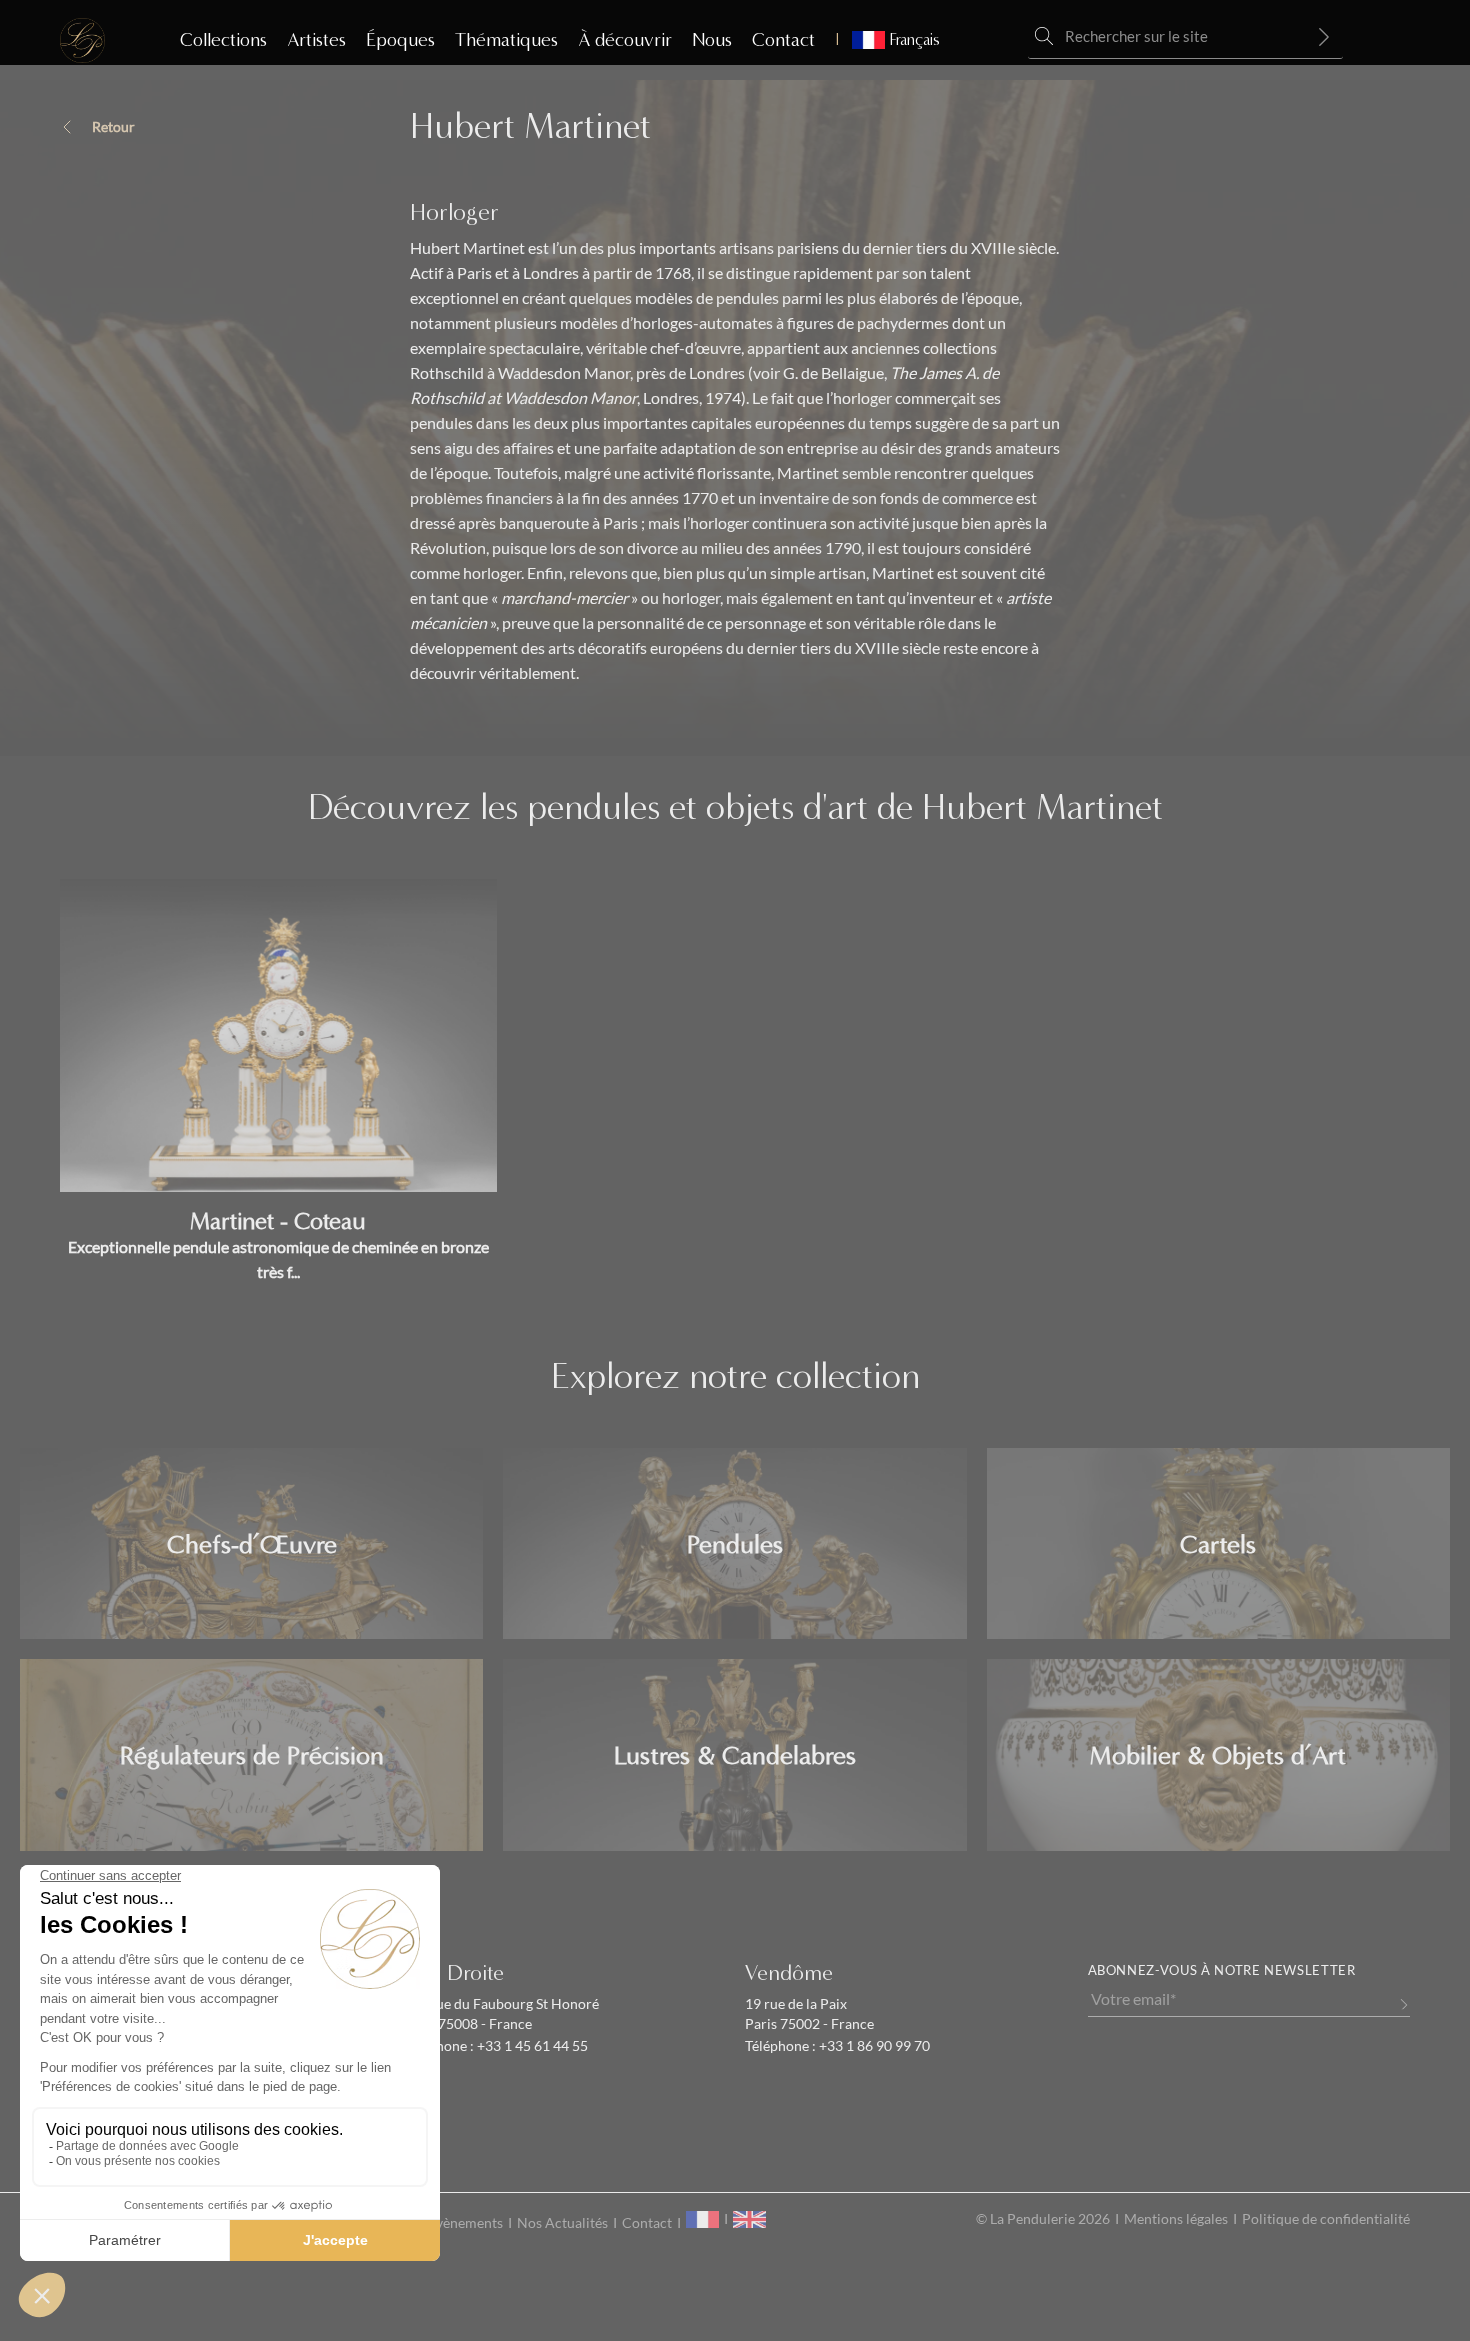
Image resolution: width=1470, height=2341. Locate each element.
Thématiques (506, 40)
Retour (113, 127)
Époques (400, 40)
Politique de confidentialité (1326, 2219)
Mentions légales (1176, 2219)
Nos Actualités (562, 2223)
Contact (783, 40)
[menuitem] (887, 40)
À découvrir (625, 40)
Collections (223, 40)
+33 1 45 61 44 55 (531, 2046)
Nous (712, 40)
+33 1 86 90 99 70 (873, 2046)
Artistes (316, 40)
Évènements (465, 2223)
